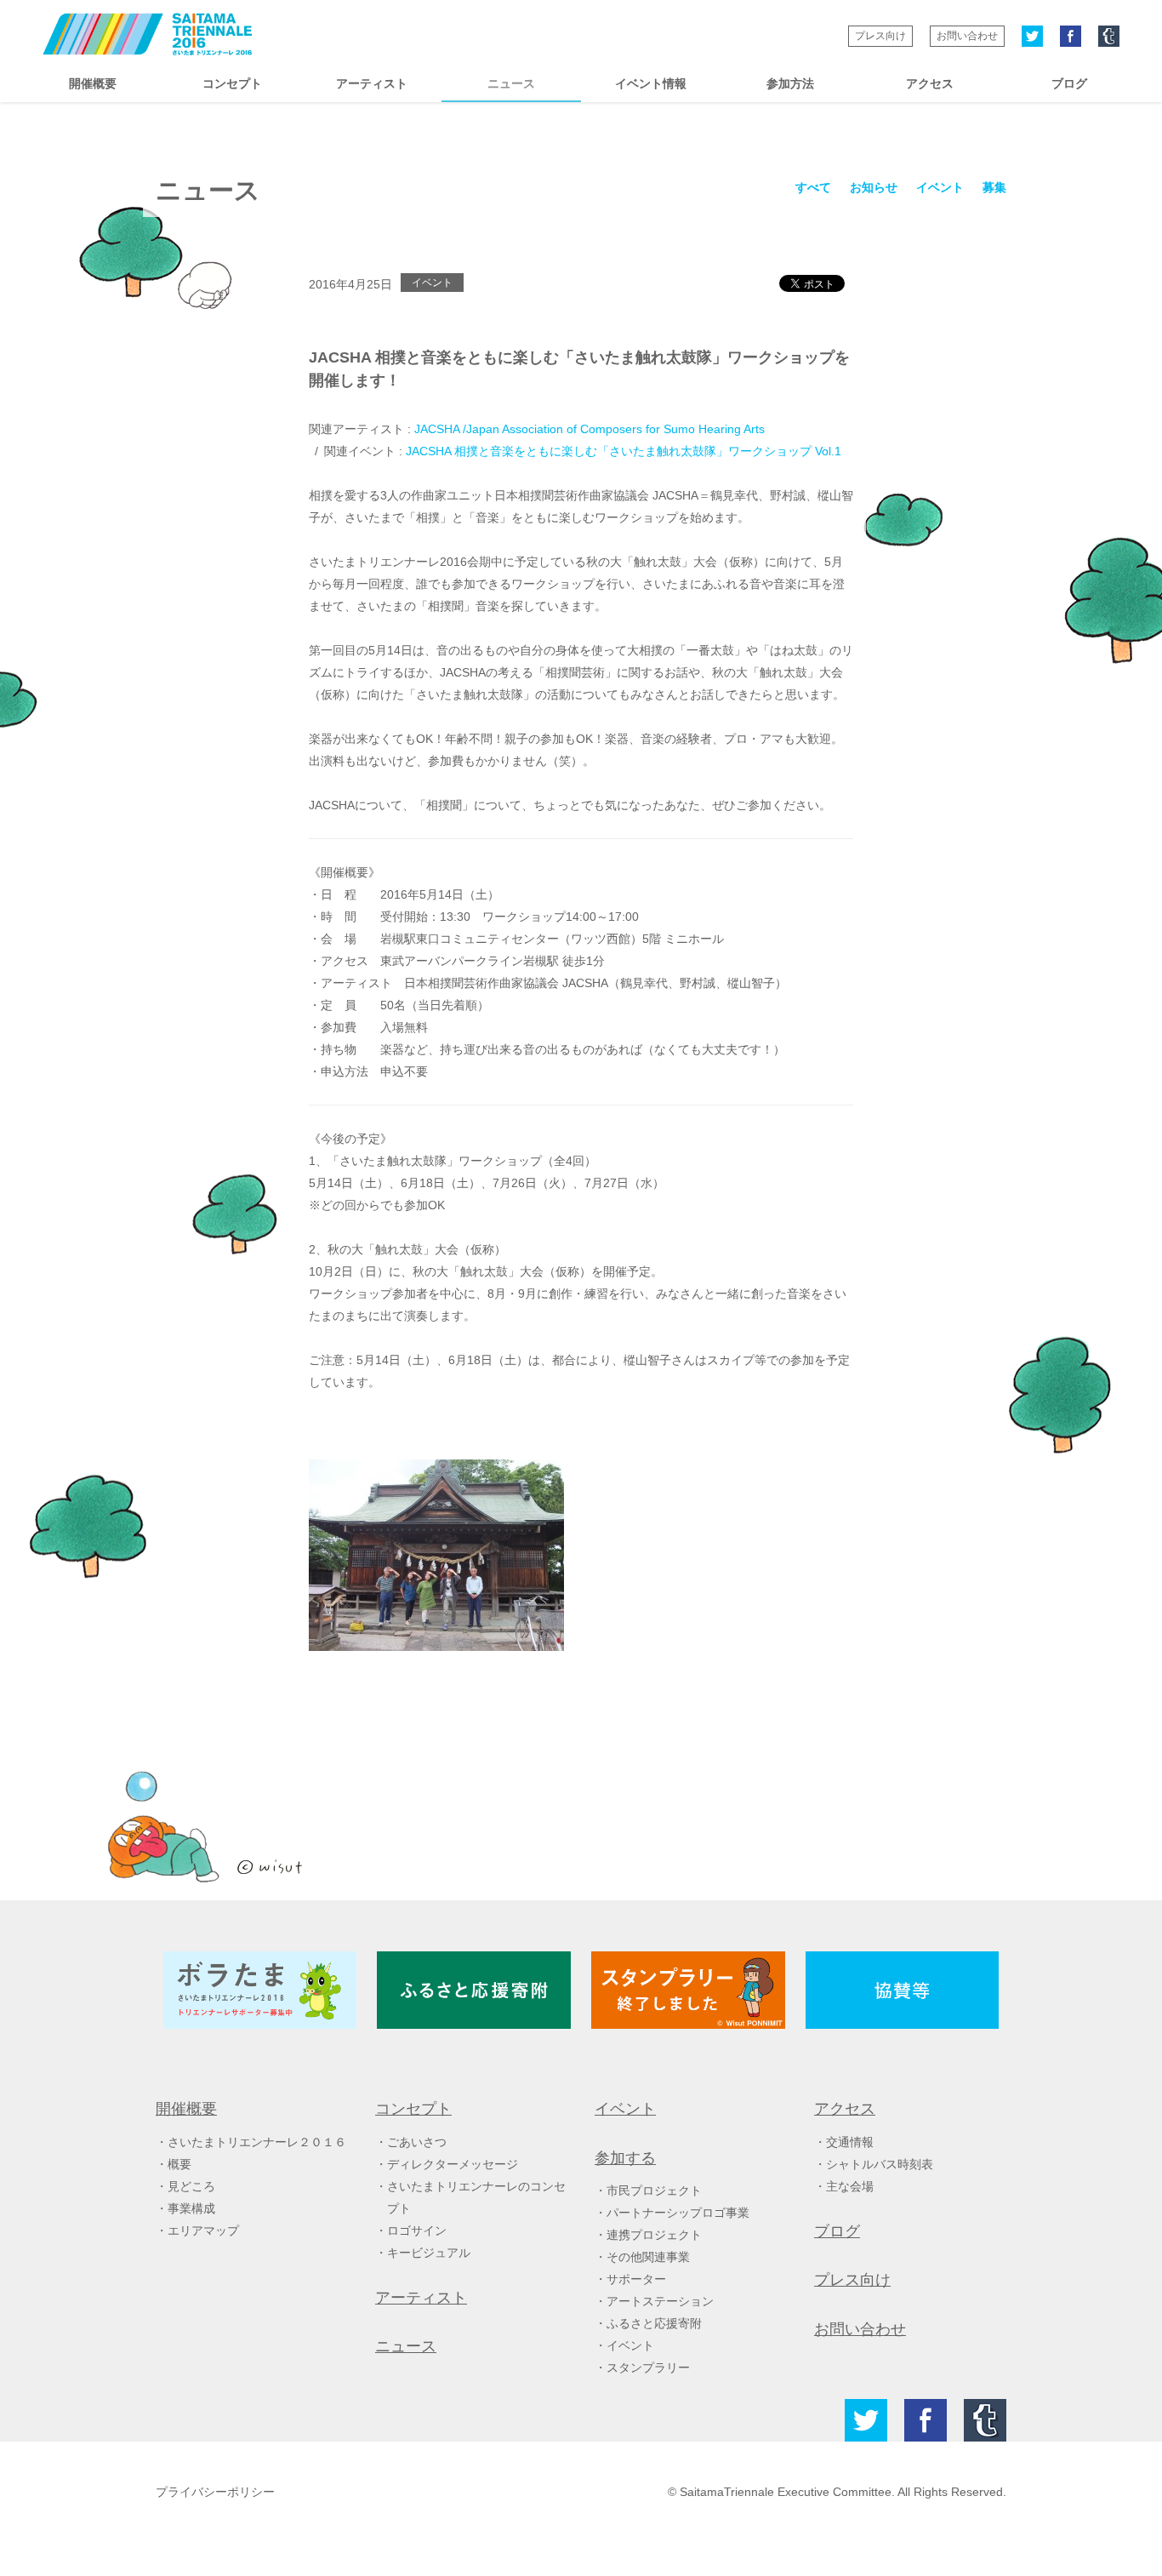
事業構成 (191, 2208)
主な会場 (850, 2186)
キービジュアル (429, 2253)
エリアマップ (203, 2230)
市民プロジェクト (654, 2190)
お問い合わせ (967, 36)
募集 (994, 187)
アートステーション (660, 2301)
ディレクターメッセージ (453, 2164)
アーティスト (372, 83)
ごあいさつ (417, 2142)
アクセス (930, 83)
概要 (179, 2164)
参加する (625, 2158)
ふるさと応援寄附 (654, 2323)
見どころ (191, 2186)
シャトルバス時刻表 (880, 2164)
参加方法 (790, 83)
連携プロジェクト (654, 2235)
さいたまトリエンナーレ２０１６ (257, 2142)
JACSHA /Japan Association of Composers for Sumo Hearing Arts (590, 429)
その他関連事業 (648, 2257)
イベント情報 (651, 83)
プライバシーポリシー (215, 2492)
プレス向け (880, 36)
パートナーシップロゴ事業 (678, 2213)
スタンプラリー (648, 2368)
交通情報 (850, 2142)
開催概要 (93, 83)
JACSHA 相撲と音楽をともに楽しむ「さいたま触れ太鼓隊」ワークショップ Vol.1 (624, 451)
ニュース (511, 83)
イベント (940, 187)
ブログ (1069, 83)
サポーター (636, 2279)
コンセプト (232, 83)
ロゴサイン (417, 2230)
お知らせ (874, 187)
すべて (813, 187)
